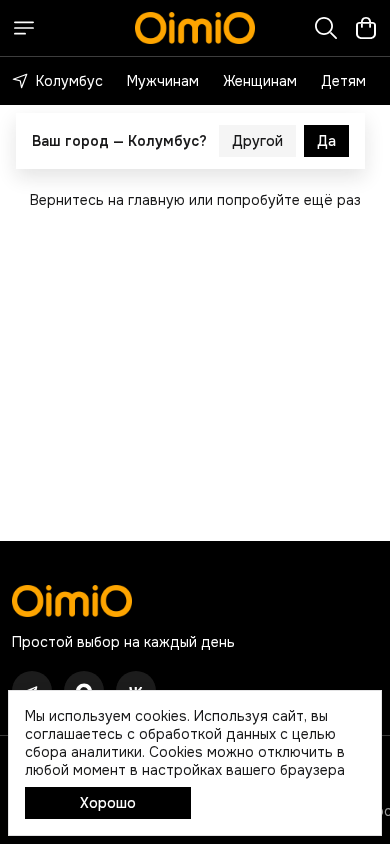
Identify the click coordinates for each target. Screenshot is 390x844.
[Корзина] (366, 28)
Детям (343, 81)
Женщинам (260, 81)
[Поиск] (326, 28)
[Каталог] (24, 28)
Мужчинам (163, 81)
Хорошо (108, 803)
